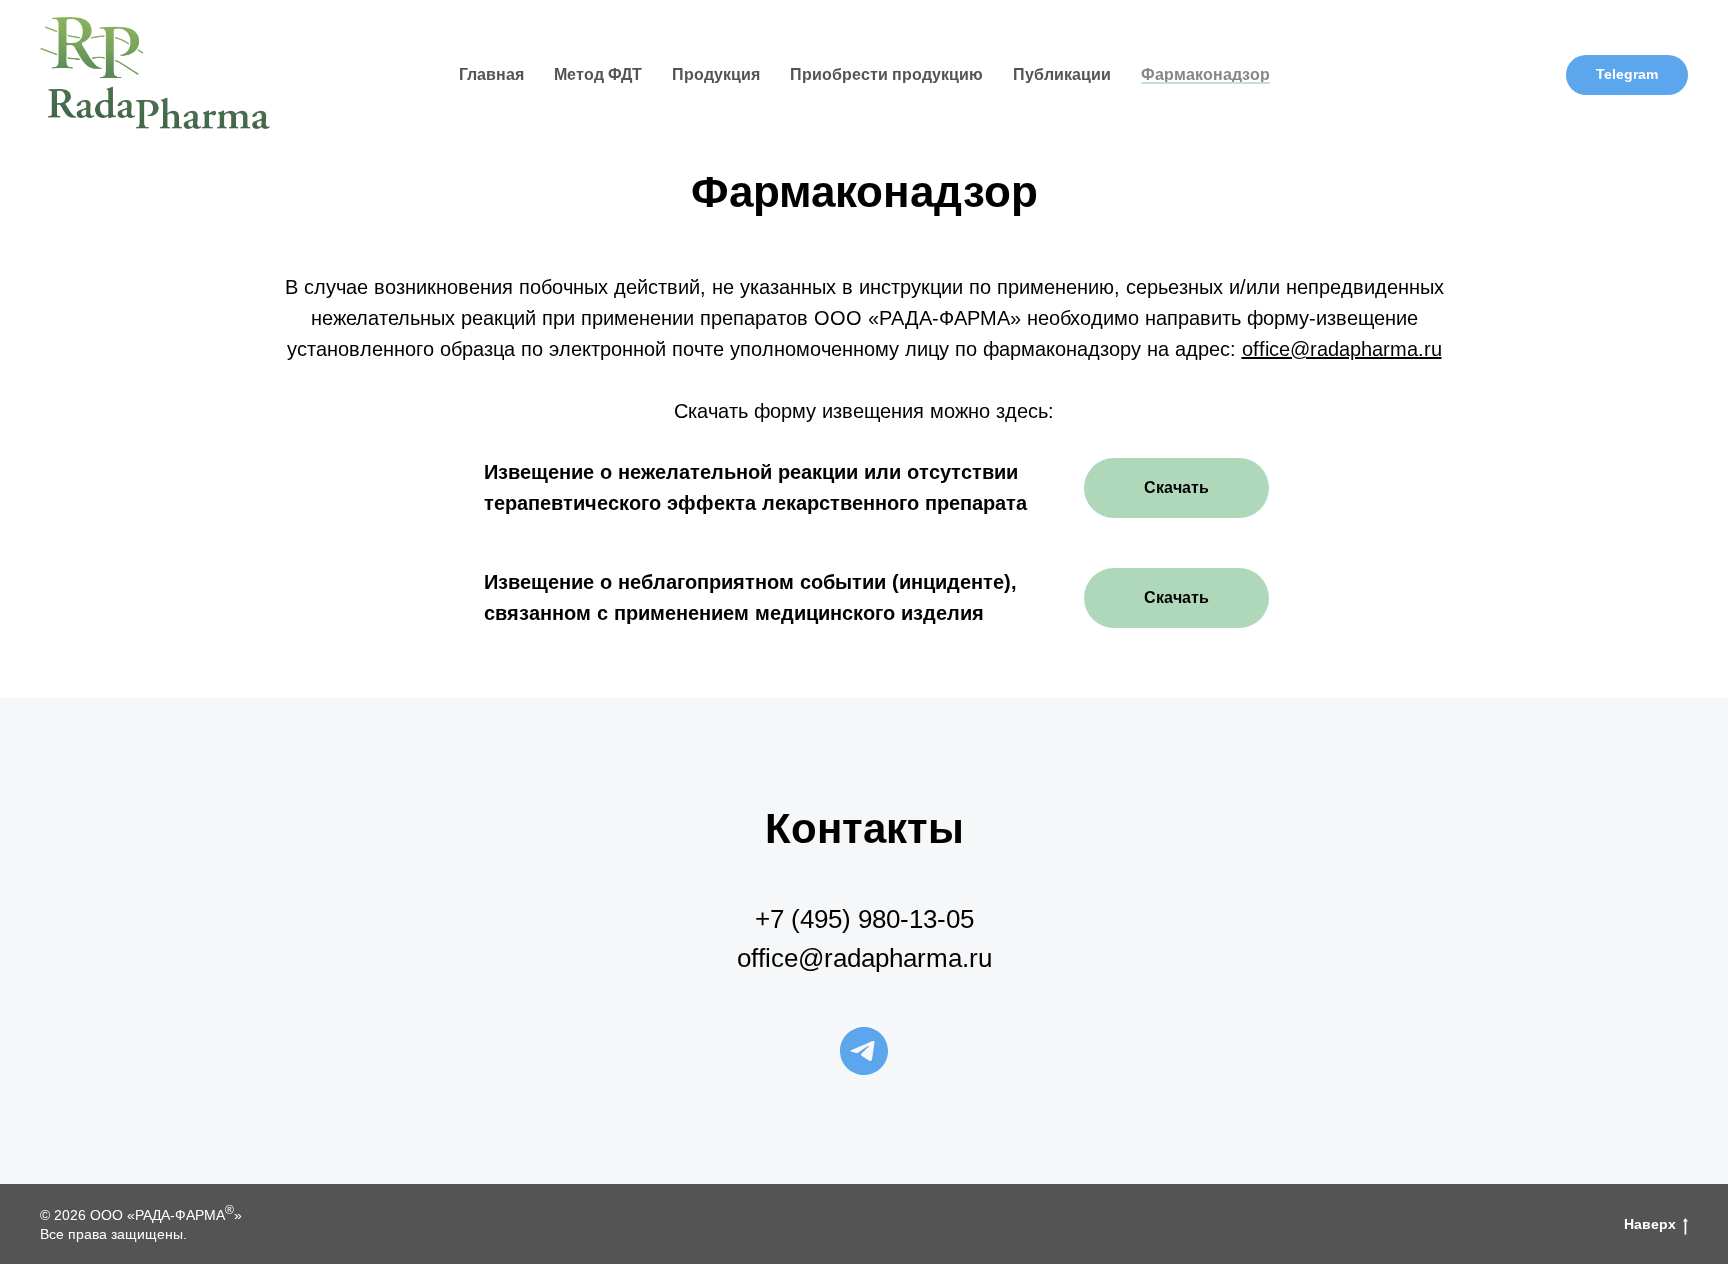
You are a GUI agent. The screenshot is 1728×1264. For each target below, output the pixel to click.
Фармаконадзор (1205, 74)
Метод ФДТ (598, 74)
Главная (491, 74)
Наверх (1650, 1224)
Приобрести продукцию (886, 74)
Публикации (1062, 74)
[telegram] (864, 1051)
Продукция (716, 74)
